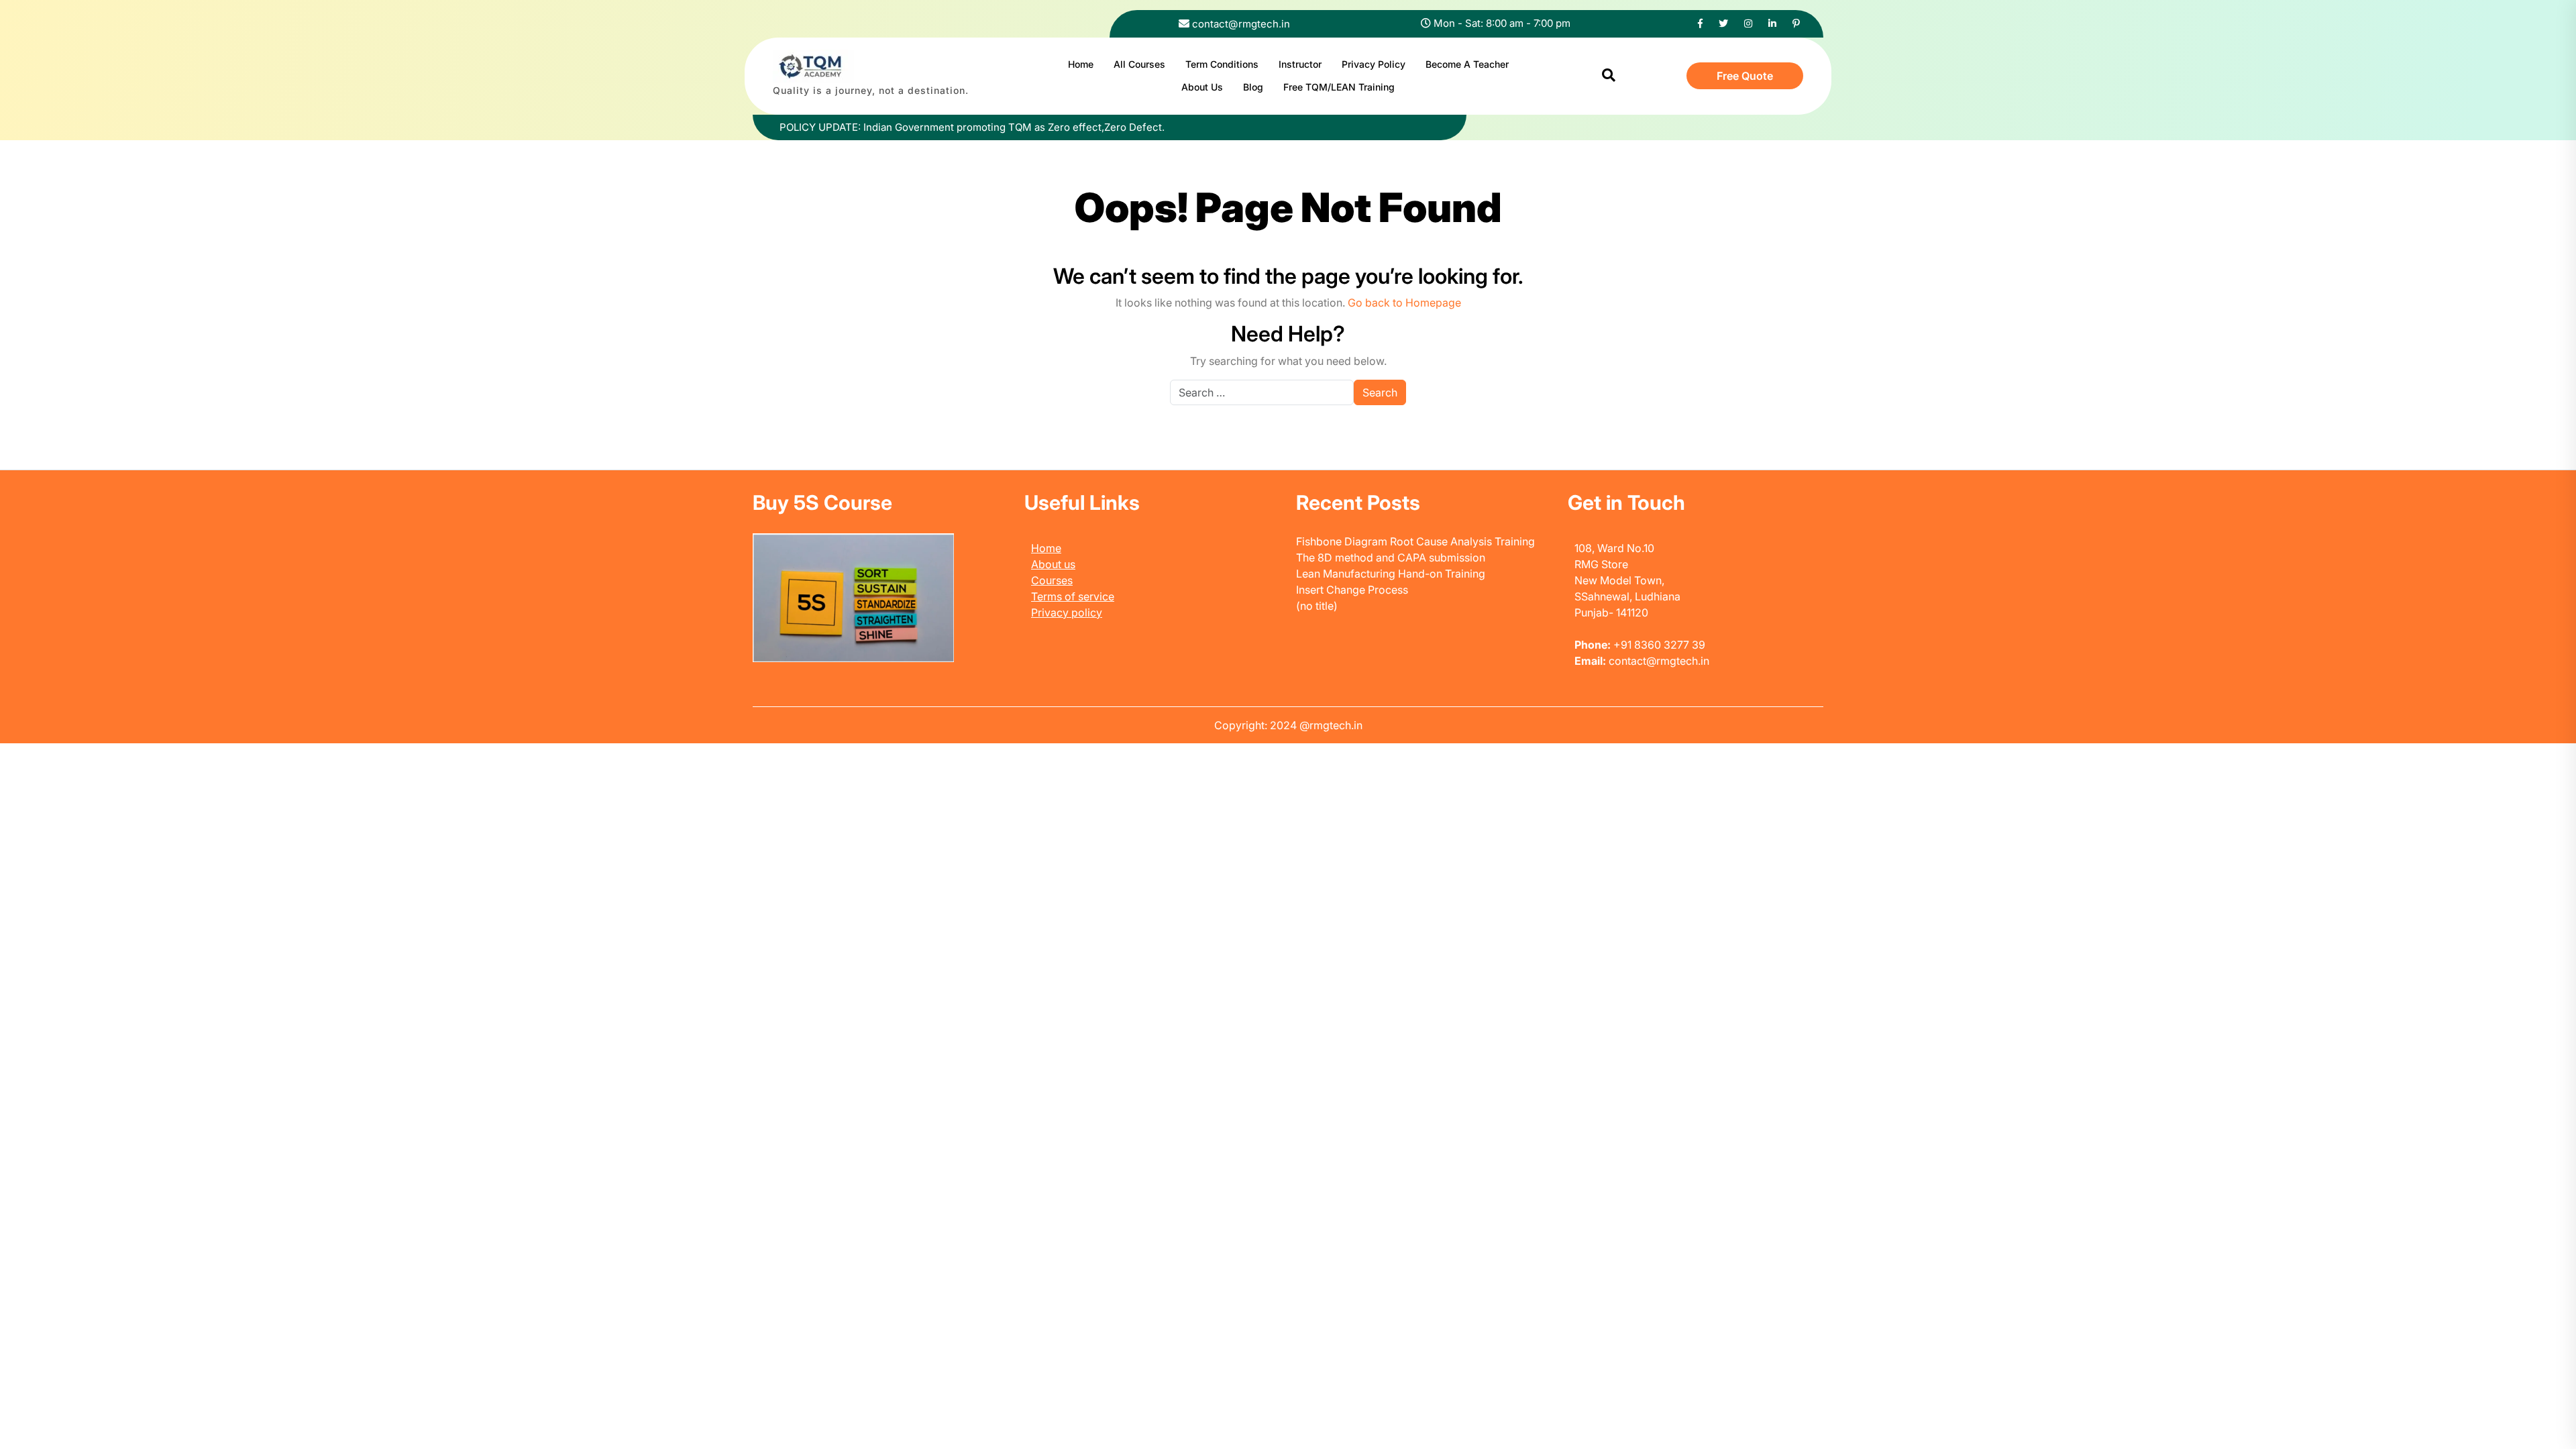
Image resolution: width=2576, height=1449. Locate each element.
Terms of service (1073, 596)
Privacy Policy (1374, 64)
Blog (1253, 87)
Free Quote (1745, 76)
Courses (1052, 580)
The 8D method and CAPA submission (1391, 557)
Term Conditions (1222, 64)
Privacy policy (1067, 612)
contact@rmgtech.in (1241, 24)
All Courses (1139, 64)
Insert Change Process (1352, 590)
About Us (1202, 87)
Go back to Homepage (1404, 303)
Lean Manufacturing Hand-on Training (1391, 574)
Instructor (1300, 64)
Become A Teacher (1467, 64)
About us (1053, 564)
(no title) (1317, 606)
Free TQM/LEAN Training (1339, 87)
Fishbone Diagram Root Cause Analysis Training (1415, 541)
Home (1081, 64)
